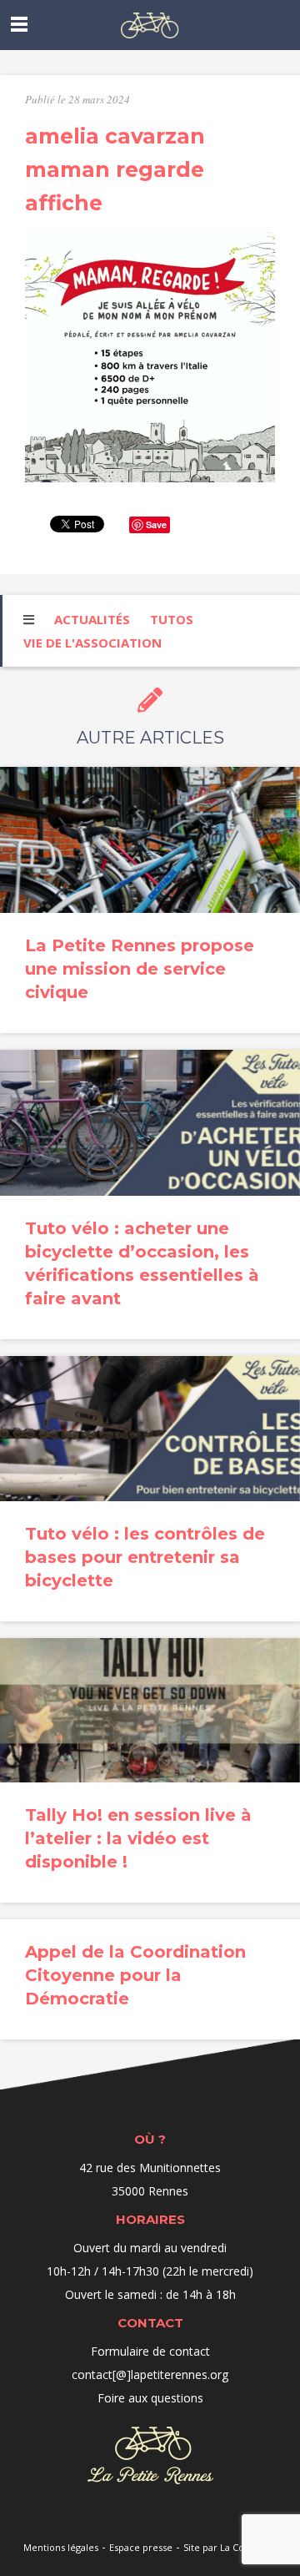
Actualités (92, 619)
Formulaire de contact (150, 2351)
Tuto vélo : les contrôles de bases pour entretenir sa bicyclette (145, 1557)
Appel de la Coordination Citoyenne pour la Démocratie (135, 1975)
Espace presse (141, 2547)
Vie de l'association (92, 643)
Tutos (172, 619)
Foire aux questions (150, 2398)
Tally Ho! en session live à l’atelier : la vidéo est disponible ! (138, 1838)
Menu (19, 24)
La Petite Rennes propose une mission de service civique (140, 969)
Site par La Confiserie (230, 2547)
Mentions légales (61, 2547)
